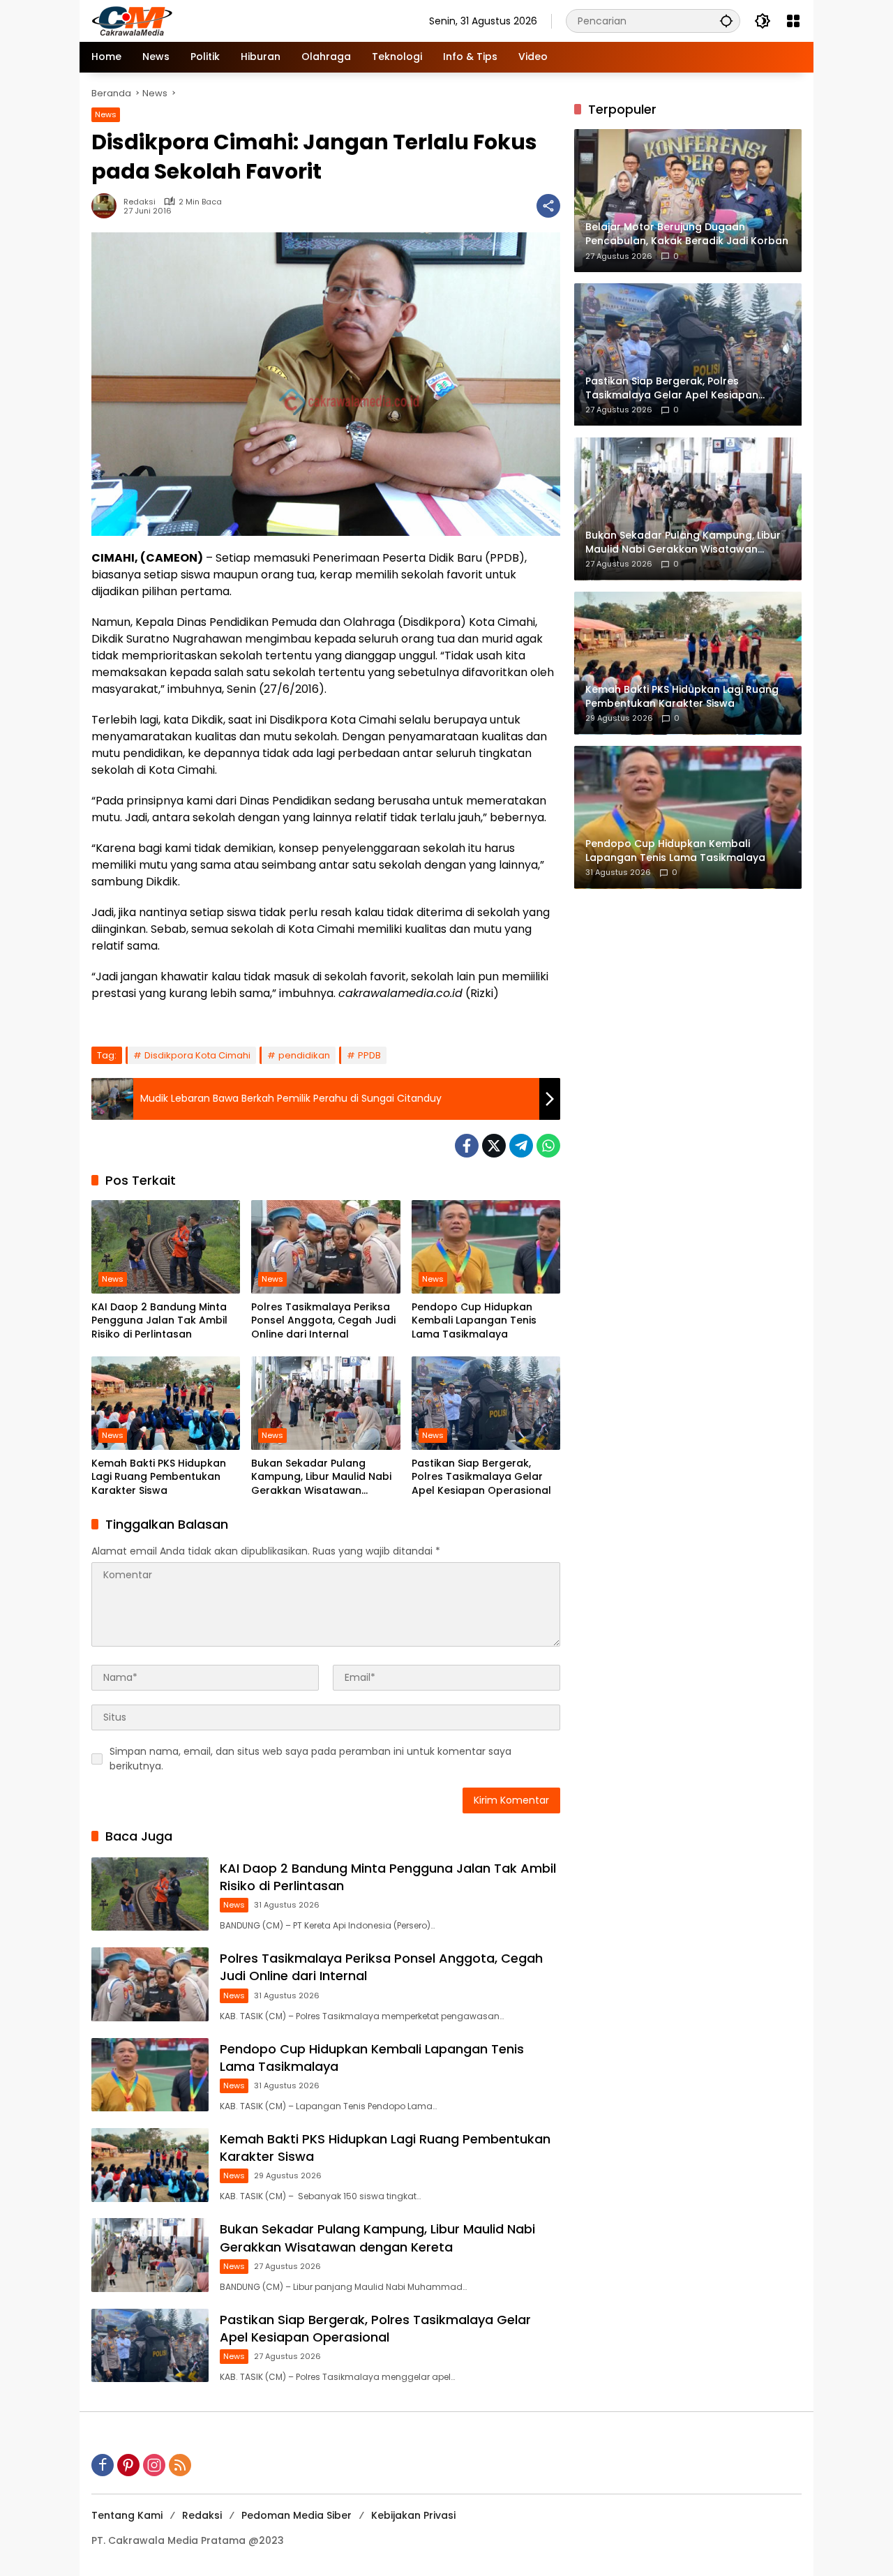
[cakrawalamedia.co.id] (213, 20)
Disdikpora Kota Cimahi (197, 1055)
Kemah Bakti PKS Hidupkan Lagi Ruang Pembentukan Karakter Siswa (159, 1477)
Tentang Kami (127, 2515)
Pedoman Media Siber (297, 2515)
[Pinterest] (128, 2465)
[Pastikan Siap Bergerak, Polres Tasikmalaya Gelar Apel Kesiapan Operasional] (486, 1403)
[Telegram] (521, 1146)
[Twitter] (494, 1146)
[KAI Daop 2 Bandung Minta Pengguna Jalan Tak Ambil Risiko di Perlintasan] (166, 1247)
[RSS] (180, 2465)
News (106, 114)
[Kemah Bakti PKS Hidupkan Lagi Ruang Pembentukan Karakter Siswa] (166, 1403)
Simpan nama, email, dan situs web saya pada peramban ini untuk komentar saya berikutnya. (310, 1759)
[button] (726, 21)
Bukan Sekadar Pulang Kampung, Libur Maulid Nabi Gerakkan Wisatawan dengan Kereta (321, 1477)
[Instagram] (154, 2465)
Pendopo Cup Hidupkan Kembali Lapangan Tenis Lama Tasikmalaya (474, 1321)
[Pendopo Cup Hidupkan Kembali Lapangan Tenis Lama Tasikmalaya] (486, 1247)
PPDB (369, 1055)
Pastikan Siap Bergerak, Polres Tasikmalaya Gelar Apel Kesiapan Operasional (481, 1477)
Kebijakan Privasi (413, 2515)
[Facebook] (467, 1146)
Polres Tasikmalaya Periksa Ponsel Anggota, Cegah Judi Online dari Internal (323, 1321)
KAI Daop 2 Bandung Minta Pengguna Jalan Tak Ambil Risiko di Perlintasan (159, 1321)
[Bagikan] (548, 206)
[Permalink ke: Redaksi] (107, 206)
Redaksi (140, 202)
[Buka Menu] (793, 21)
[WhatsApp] (548, 1146)
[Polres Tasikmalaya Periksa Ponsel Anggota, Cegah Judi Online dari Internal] (325, 1247)
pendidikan (304, 1055)
